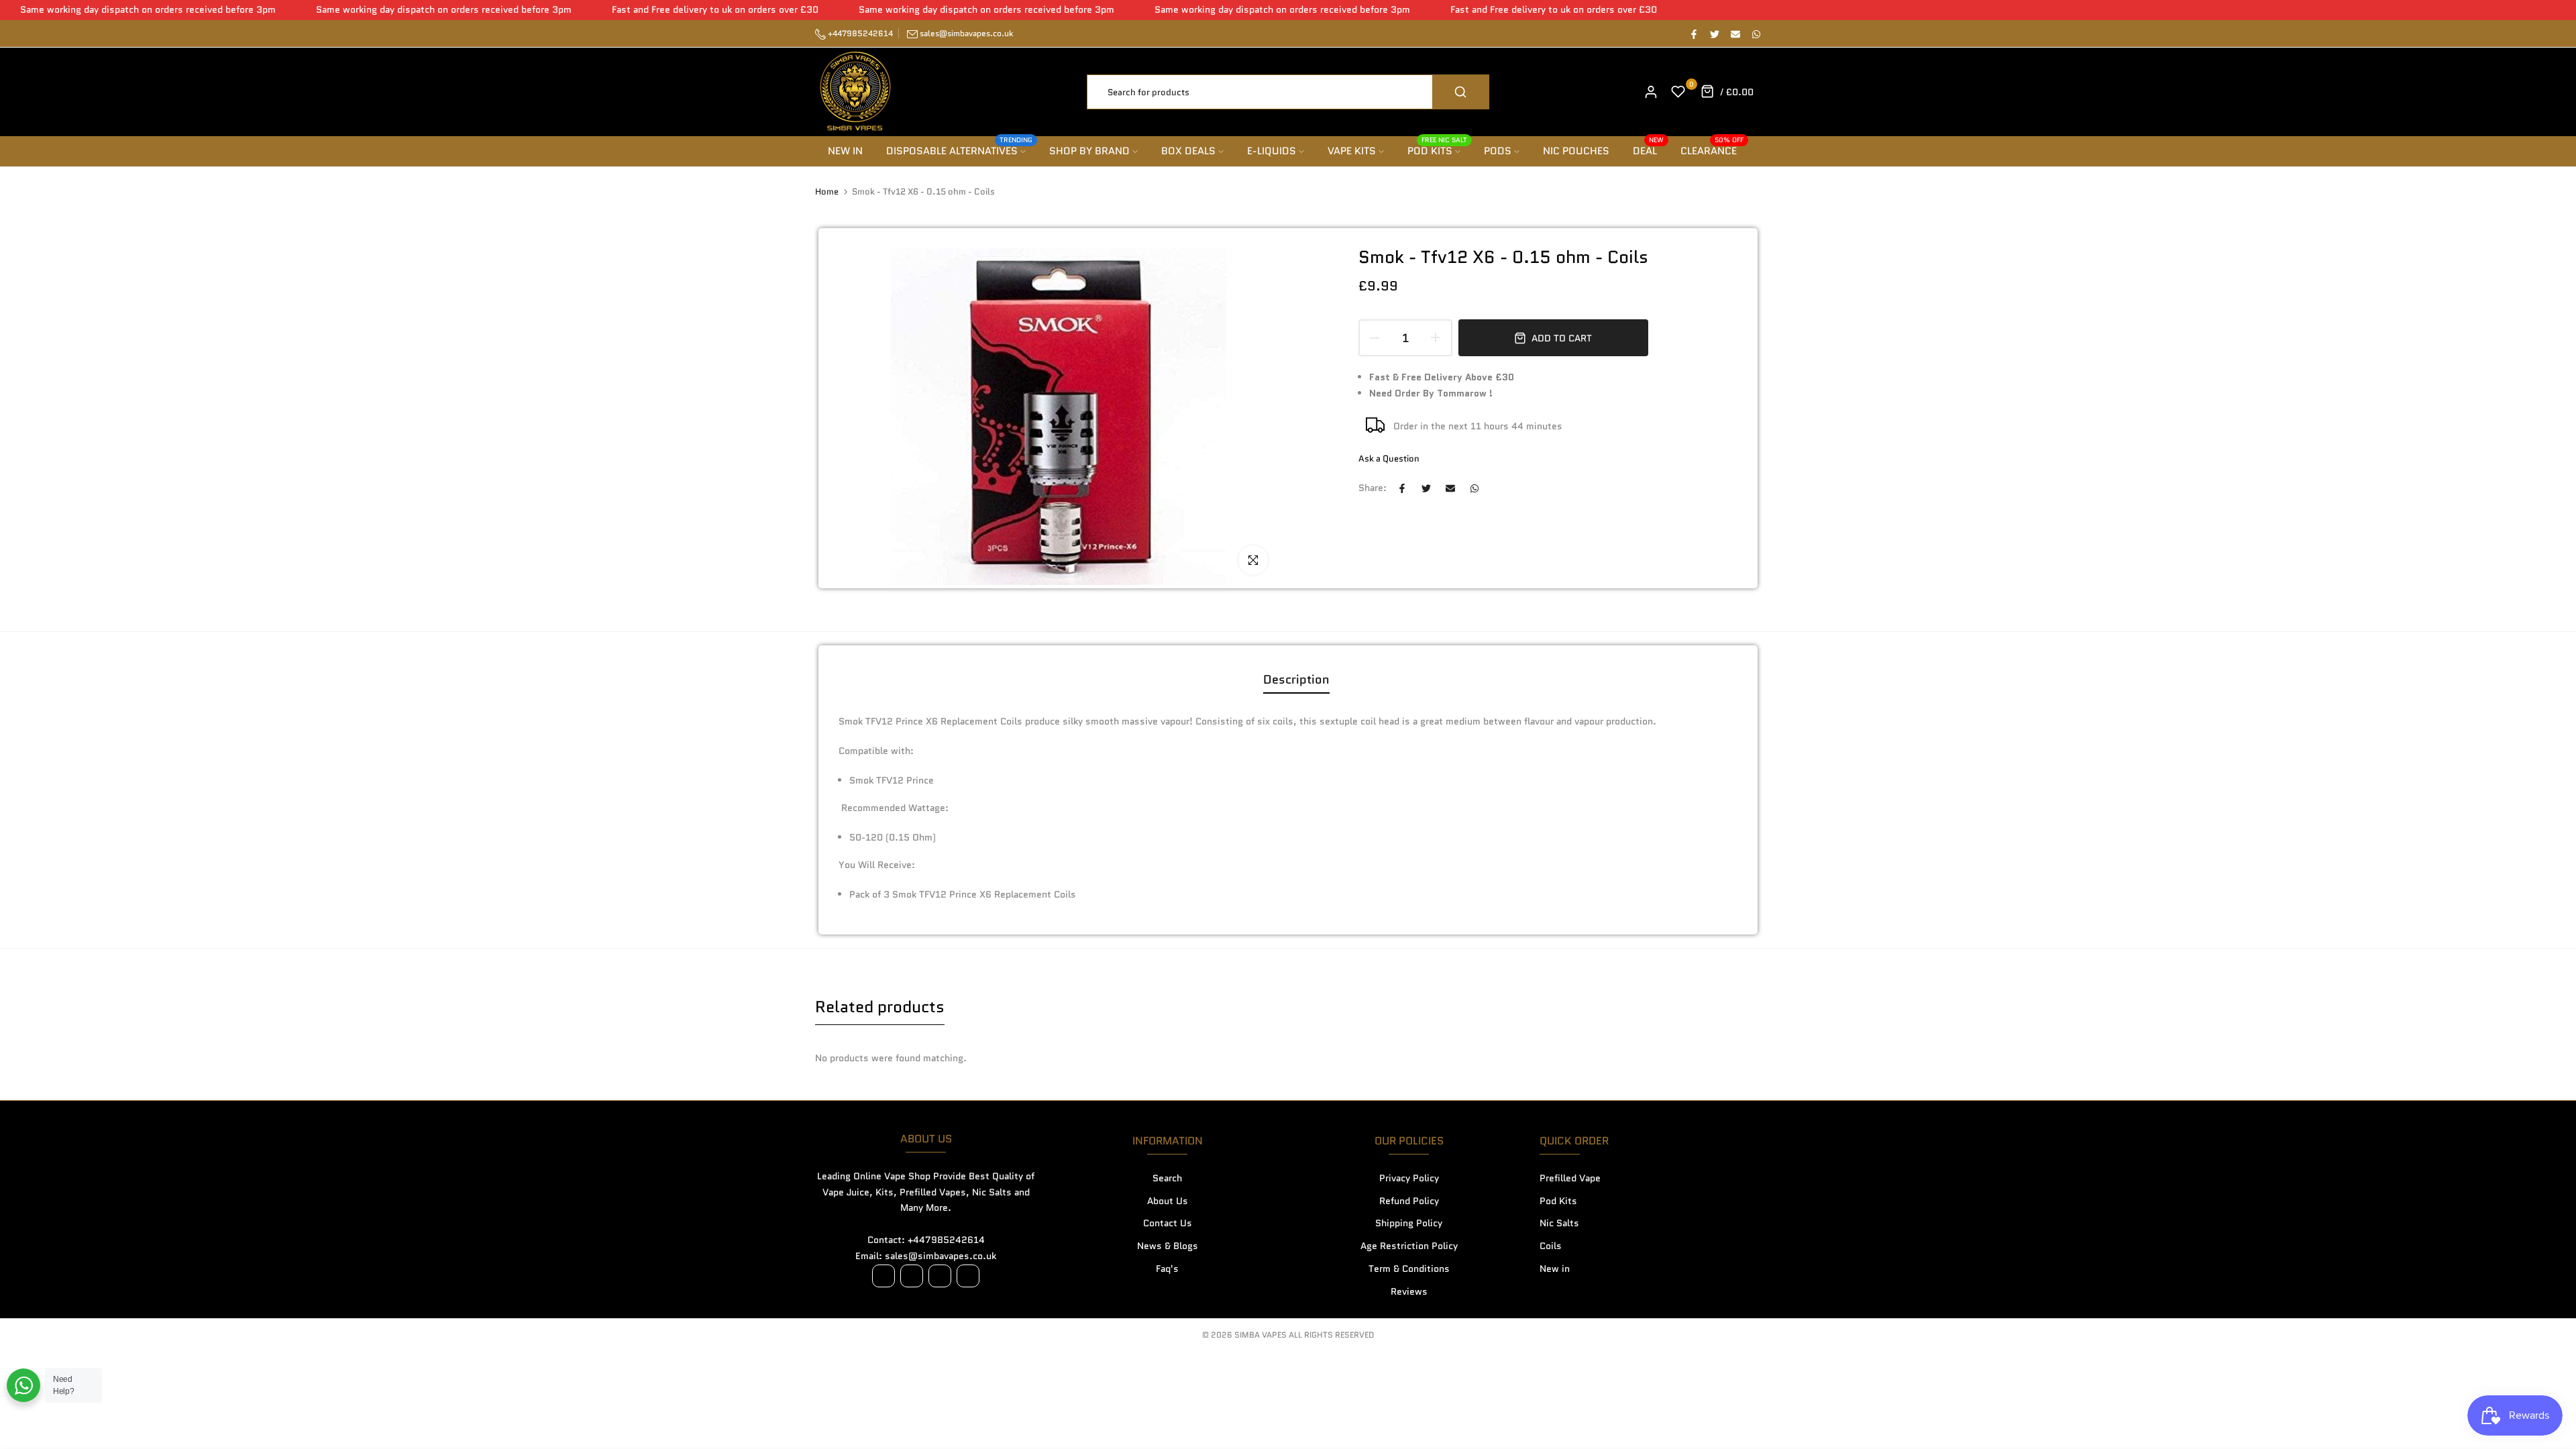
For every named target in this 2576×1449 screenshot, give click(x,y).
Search (1167, 1178)
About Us (1168, 1201)
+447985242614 (859, 33)
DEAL (1649, 151)
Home (827, 192)
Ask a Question (1389, 459)
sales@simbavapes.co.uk (966, 33)
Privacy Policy (1409, 1178)
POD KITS (1438, 151)
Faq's (1167, 1269)
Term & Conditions (1409, 1269)
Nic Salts (1559, 1223)
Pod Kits (1558, 1201)
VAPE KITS (1352, 151)
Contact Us (1168, 1223)
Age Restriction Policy (1409, 1246)
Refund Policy (1409, 1201)
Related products (880, 1007)
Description (1296, 680)
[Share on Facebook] (1693, 34)
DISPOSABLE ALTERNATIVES (960, 151)
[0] (1678, 92)
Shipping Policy (1409, 1223)
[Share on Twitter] (1714, 34)
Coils (1551, 1246)
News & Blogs (1168, 1246)
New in (1555, 1269)
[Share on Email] (1735, 34)
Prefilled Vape (1570, 1178)
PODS (1498, 151)
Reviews (1409, 1291)
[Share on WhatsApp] (1756, 34)
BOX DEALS (1188, 151)
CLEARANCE (1712, 151)
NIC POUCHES (1576, 151)
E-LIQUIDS (1272, 151)
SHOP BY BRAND (1089, 151)
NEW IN (845, 151)
